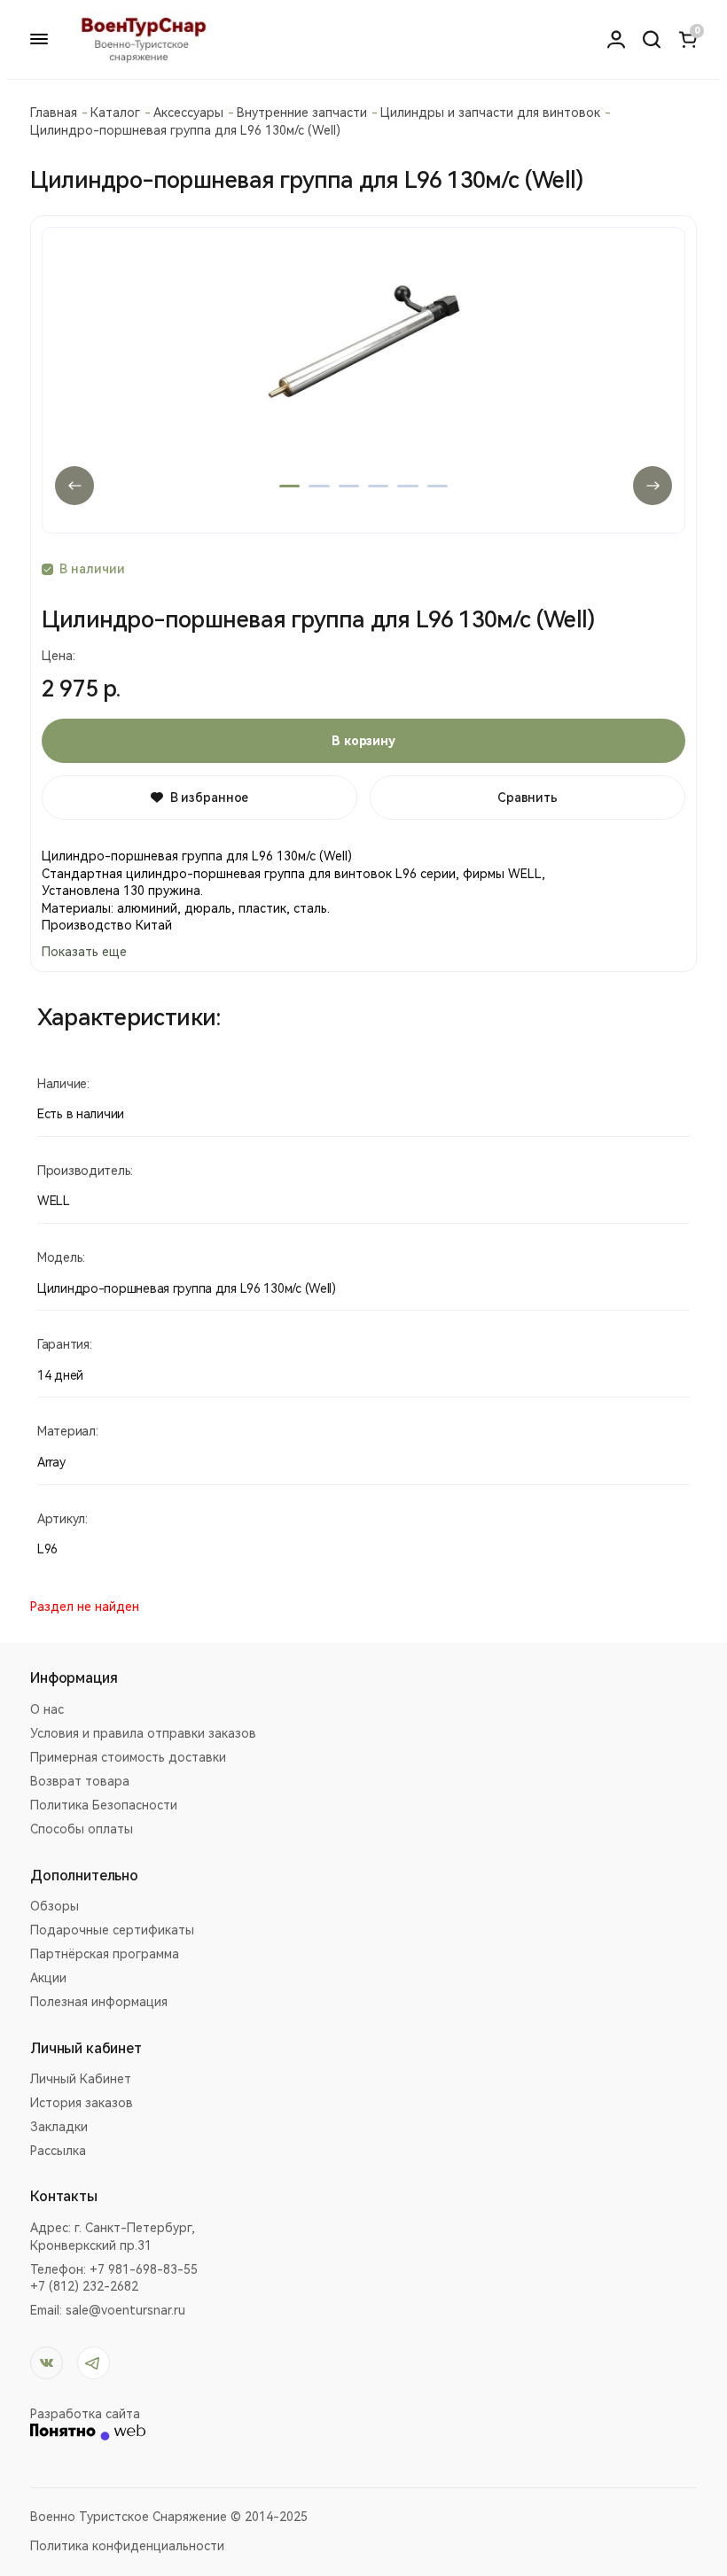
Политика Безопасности (104, 1805)
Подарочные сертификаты (112, 1930)
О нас (47, 1709)
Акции (48, 1978)
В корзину (363, 741)
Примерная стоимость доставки (128, 1757)
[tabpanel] (363, 380)
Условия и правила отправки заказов (143, 1733)
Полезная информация (99, 2002)
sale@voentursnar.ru (125, 2310)
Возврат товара (80, 1781)
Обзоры (55, 1906)
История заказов (82, 2103)
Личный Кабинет (81, 2079)
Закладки (59, 2127)
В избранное (209, 798)
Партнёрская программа (105, 1954)
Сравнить (528, 798)
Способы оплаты (82, 1829)
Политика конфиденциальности (127, 2546)
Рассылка (58, 2151)
